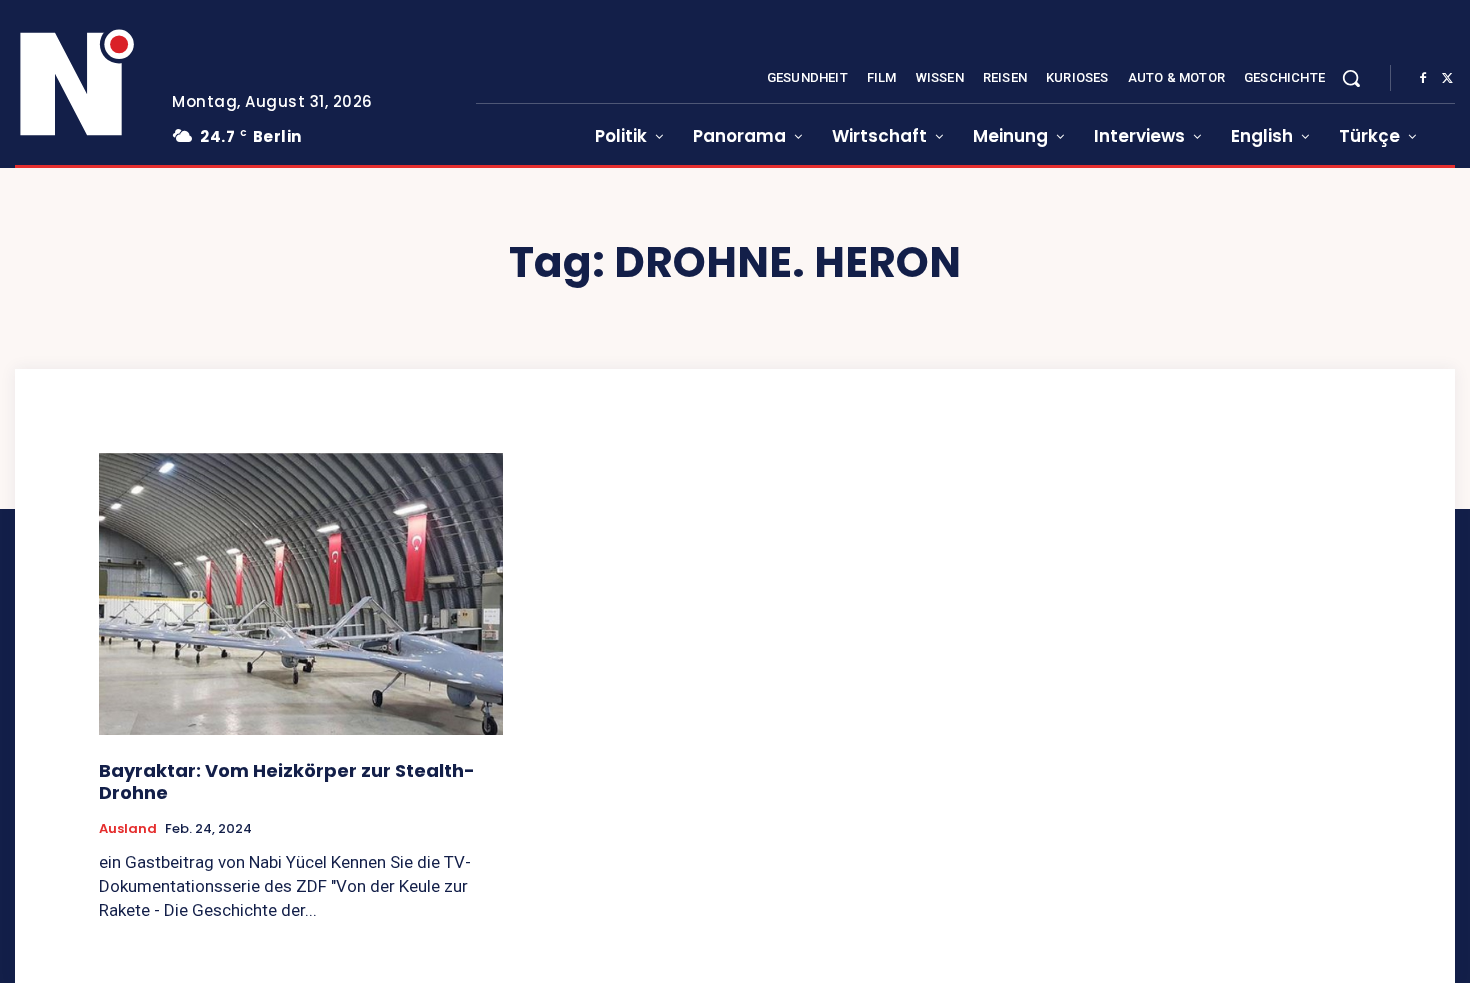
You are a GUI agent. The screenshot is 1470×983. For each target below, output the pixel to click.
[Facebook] (1423, 79)
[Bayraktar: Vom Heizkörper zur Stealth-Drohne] (301, 594)
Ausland (128, 829)
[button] (1351, 78)
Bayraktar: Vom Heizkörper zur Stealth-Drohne (287, 781)
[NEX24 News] (78, 84)
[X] (1447, 79)
